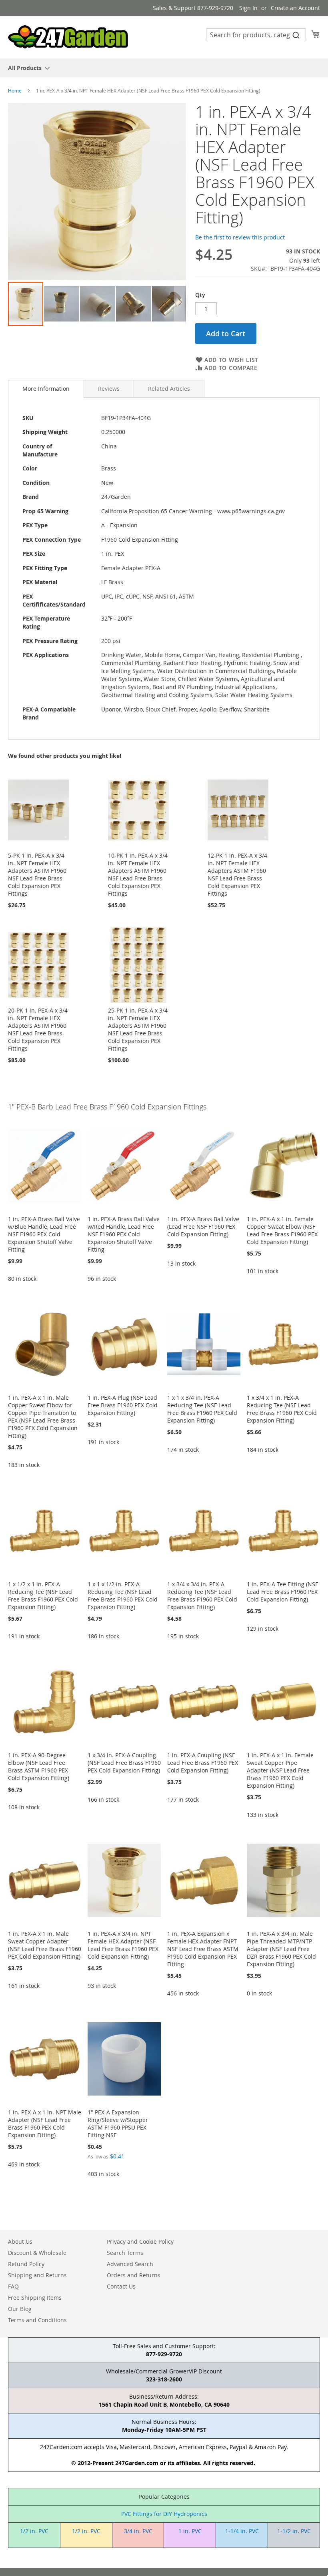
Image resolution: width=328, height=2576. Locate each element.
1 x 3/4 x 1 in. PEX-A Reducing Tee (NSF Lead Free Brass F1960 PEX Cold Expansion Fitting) (282, 1409)
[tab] (46, 389)
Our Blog (20, 2309)
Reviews (109, 389)
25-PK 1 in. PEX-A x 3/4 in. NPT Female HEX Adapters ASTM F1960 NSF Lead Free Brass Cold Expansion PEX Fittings (138, 1029)
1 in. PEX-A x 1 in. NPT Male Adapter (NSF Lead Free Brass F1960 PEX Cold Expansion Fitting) (45, 2124)
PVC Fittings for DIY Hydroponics (164, 2514)
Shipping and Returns (37, 2275)
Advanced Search (130, 2264)
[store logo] (68, 37)
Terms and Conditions (37, 2320)
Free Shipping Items (35, 2298)
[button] (62, 304)
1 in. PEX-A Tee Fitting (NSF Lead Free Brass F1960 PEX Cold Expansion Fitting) (282, 1592)
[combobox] (256, 35)
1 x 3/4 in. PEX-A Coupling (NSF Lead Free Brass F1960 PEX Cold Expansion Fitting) (124, 1763)
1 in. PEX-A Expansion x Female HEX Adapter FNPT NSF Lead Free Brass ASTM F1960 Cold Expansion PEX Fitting (203, 1949)
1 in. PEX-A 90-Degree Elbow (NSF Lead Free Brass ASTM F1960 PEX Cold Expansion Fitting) (39, 1766)
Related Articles (169, 389)
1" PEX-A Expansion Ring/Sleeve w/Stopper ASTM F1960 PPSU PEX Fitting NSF (118, 2124)
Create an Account (295, 8)
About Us (20, 2241)
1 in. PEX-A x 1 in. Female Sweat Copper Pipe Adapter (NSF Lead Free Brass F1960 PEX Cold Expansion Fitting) (280, 1770)
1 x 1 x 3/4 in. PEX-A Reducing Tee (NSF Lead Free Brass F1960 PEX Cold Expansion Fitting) (202, 1409)
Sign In (248, 8)
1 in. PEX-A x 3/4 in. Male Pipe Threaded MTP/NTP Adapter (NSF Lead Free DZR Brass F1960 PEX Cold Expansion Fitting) (281, 1949)
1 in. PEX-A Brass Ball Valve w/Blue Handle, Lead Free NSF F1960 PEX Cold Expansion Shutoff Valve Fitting (44, 1234)
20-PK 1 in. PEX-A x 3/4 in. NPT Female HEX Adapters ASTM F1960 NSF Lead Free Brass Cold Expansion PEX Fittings (38, 1029)
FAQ (13, 2286)
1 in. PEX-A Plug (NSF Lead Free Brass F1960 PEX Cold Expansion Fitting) (123, 1405)
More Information (46, 389)
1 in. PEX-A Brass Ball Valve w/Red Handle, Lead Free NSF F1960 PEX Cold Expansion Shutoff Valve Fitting (124, 1234)
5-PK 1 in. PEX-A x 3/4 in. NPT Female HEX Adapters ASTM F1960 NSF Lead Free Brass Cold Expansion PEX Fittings (37, 874)
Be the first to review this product (240, 237)
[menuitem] (26, 68)
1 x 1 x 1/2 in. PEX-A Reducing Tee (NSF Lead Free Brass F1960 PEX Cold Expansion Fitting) (123, 1595)
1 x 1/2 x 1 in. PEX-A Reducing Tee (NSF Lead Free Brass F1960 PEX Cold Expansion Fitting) (43, 1595)
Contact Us (121, 2286)
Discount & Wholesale (37, 2253)
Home (15, 90)
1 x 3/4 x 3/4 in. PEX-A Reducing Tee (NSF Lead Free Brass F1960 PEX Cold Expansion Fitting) (202, 1595)
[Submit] (296, 35)
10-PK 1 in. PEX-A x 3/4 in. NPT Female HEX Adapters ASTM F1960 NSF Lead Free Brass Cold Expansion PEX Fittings (138, 874)
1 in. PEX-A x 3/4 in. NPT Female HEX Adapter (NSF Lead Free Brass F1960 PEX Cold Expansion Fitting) (123, 1945)
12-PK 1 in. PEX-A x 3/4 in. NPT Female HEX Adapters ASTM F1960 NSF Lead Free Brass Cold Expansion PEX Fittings (237, 874)
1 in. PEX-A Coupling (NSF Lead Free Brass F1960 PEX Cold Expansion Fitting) (203, 1763)
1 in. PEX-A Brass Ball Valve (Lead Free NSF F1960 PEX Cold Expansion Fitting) (203, 1227)
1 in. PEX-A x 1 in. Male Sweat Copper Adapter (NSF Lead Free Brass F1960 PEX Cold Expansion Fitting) (45, 1945)
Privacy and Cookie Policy (140, 2241)
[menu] (164, 68)
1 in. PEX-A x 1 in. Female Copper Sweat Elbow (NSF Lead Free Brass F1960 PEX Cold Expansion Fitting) (282, 1230)
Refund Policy (26, 2264)
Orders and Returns (134, 2275)
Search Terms (125, 2253)
